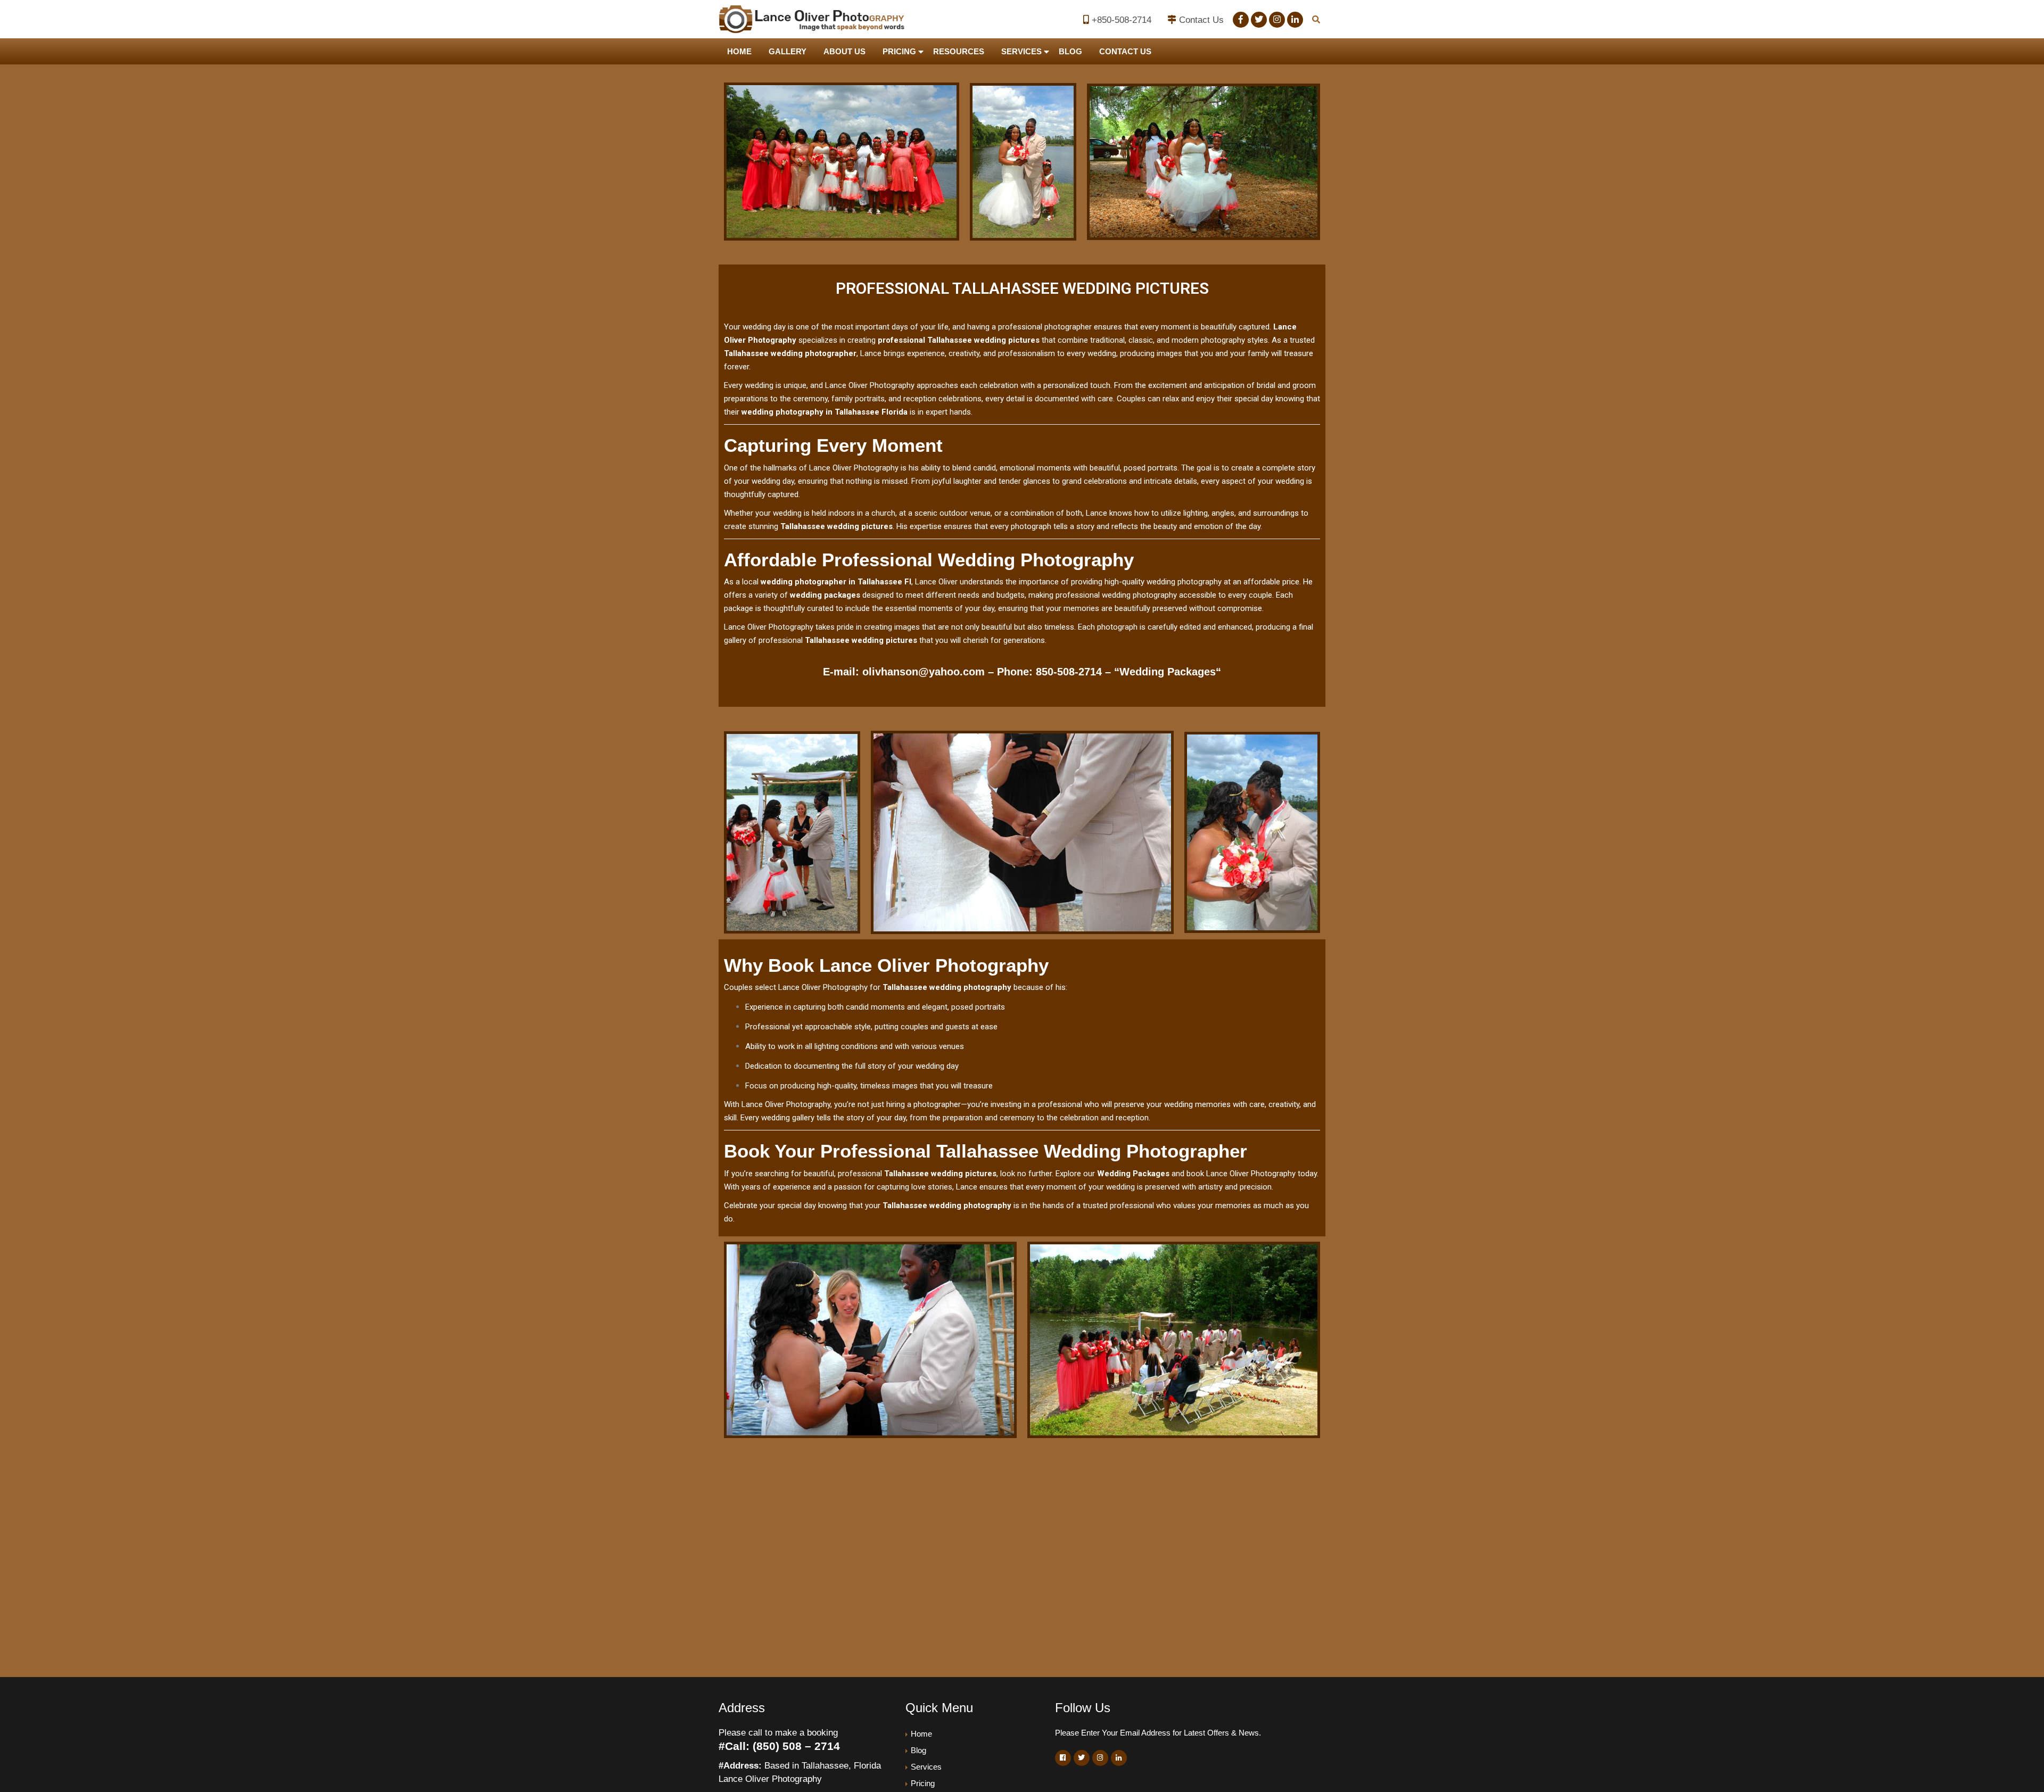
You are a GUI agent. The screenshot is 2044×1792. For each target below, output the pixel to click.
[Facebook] (1241, 20)
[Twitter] (1259, 20)
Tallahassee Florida (871, 412)
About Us (844, 51)
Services (1021, 51)
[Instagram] (1277, 20)
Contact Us (1201, 20)
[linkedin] (1295, 20)
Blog (1070, 51)
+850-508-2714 (1122, 20)
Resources (959, 51)
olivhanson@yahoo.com (924, 672)
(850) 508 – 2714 (796, 1746)
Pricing (899, 51)
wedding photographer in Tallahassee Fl (836, 582)
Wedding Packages (1168, 672)
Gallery (788, 51)
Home (739, 51)
